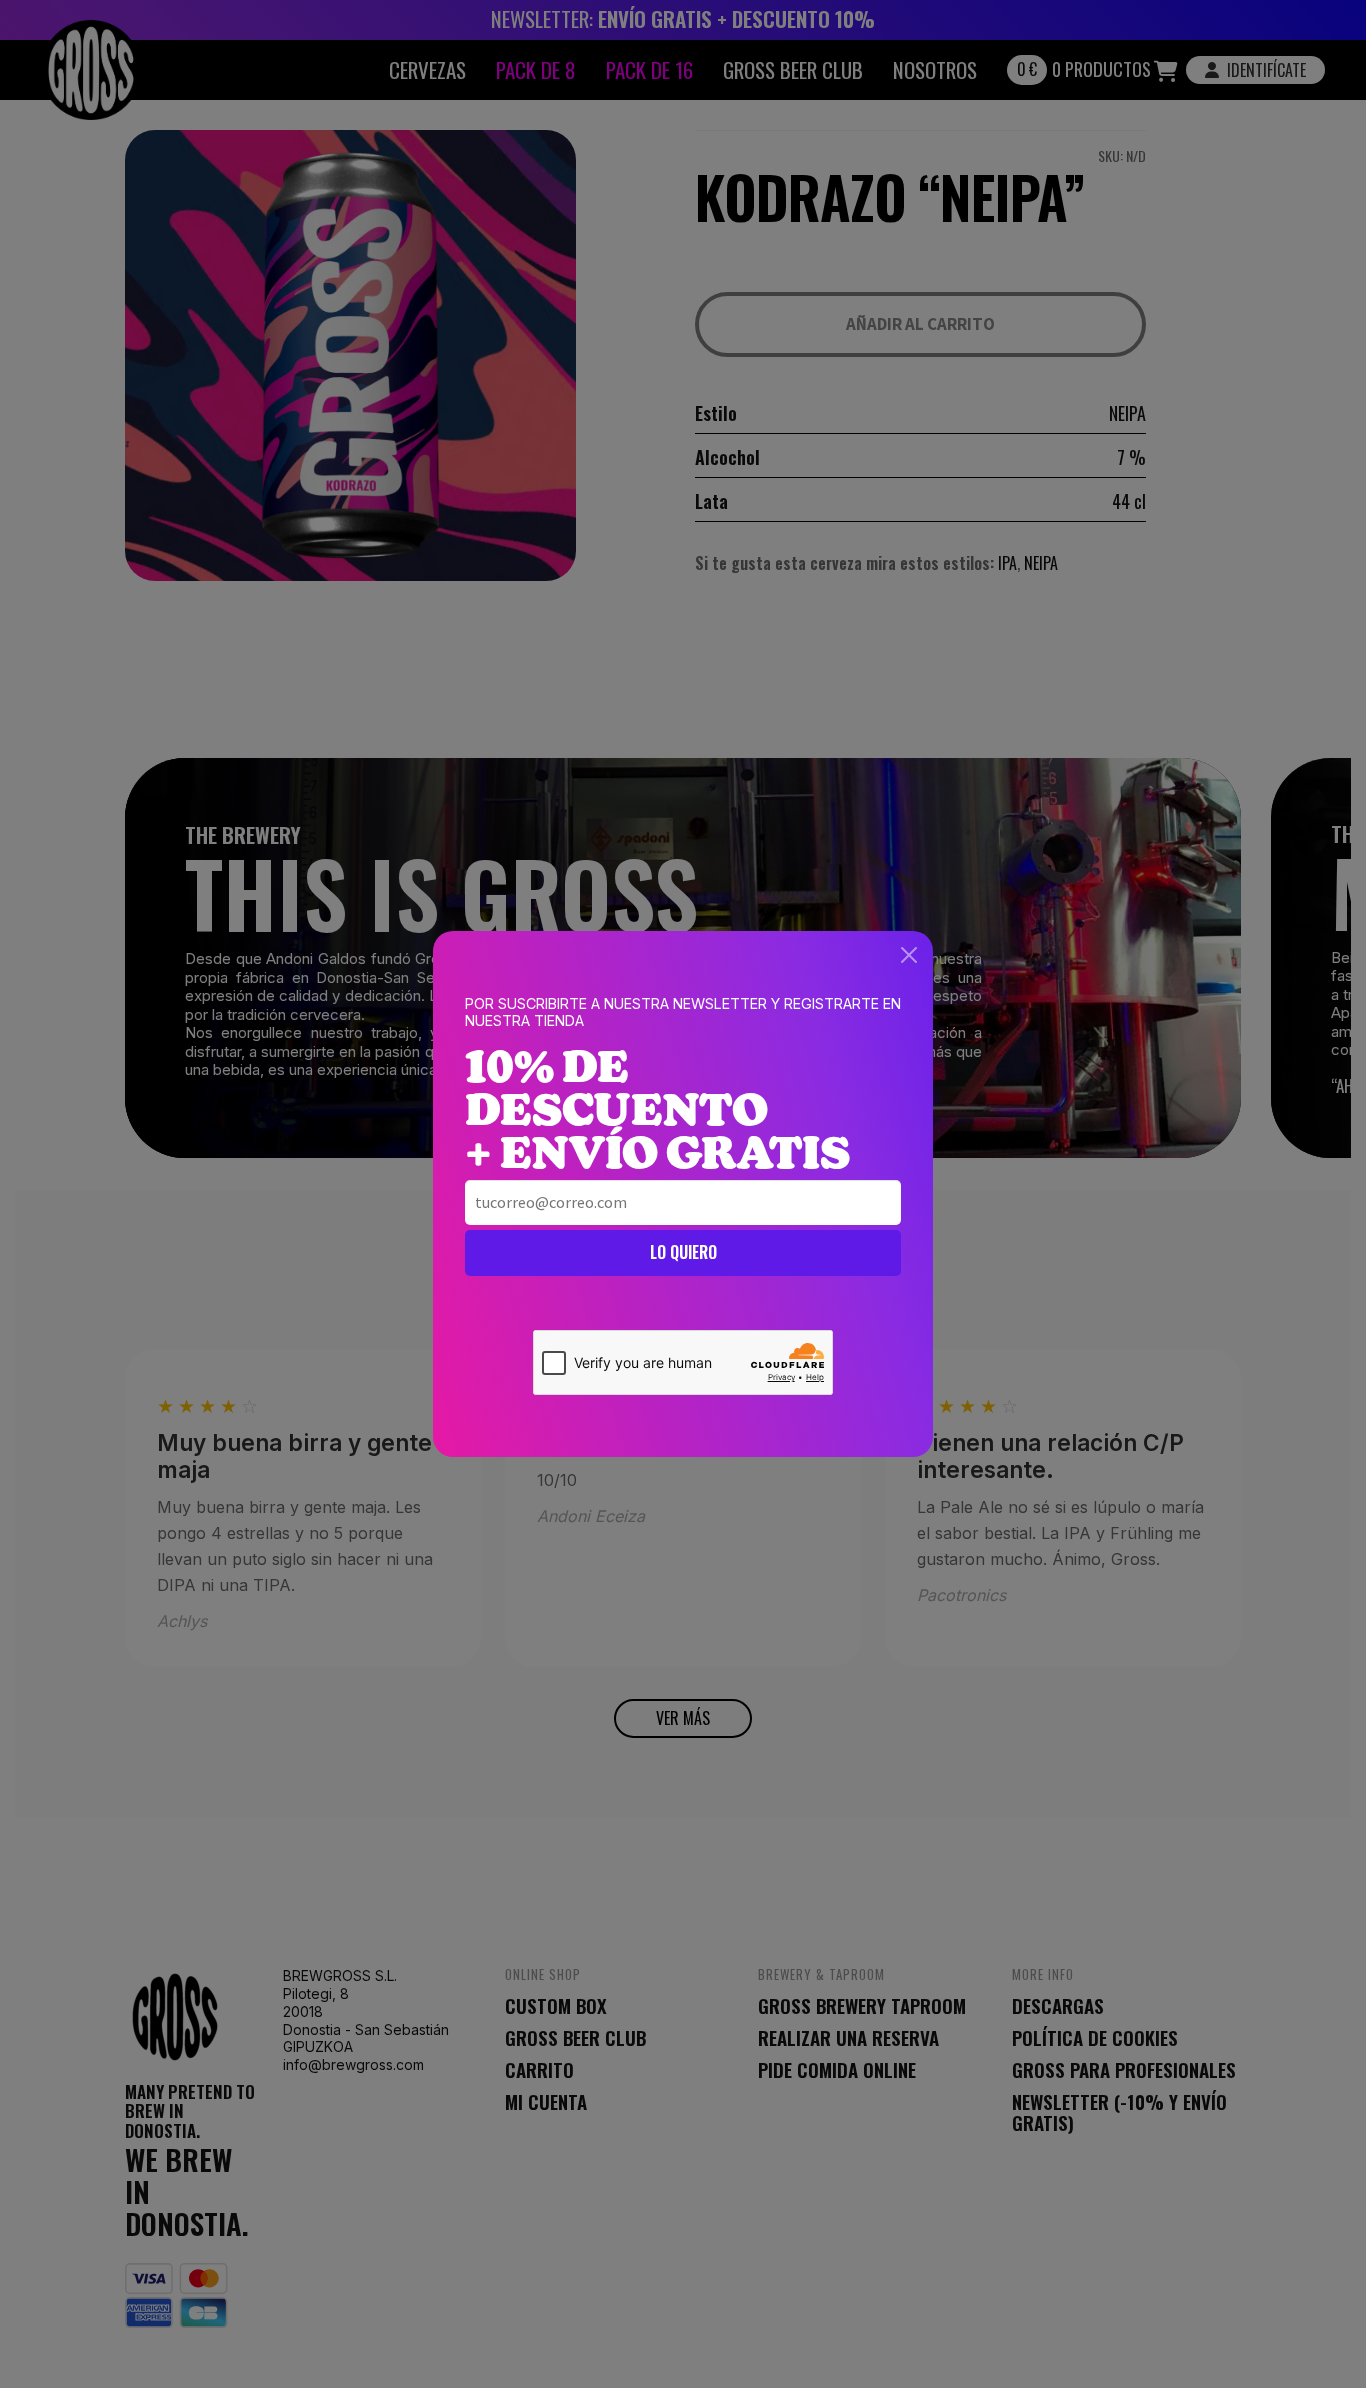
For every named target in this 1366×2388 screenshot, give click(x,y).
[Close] (909, 955)
